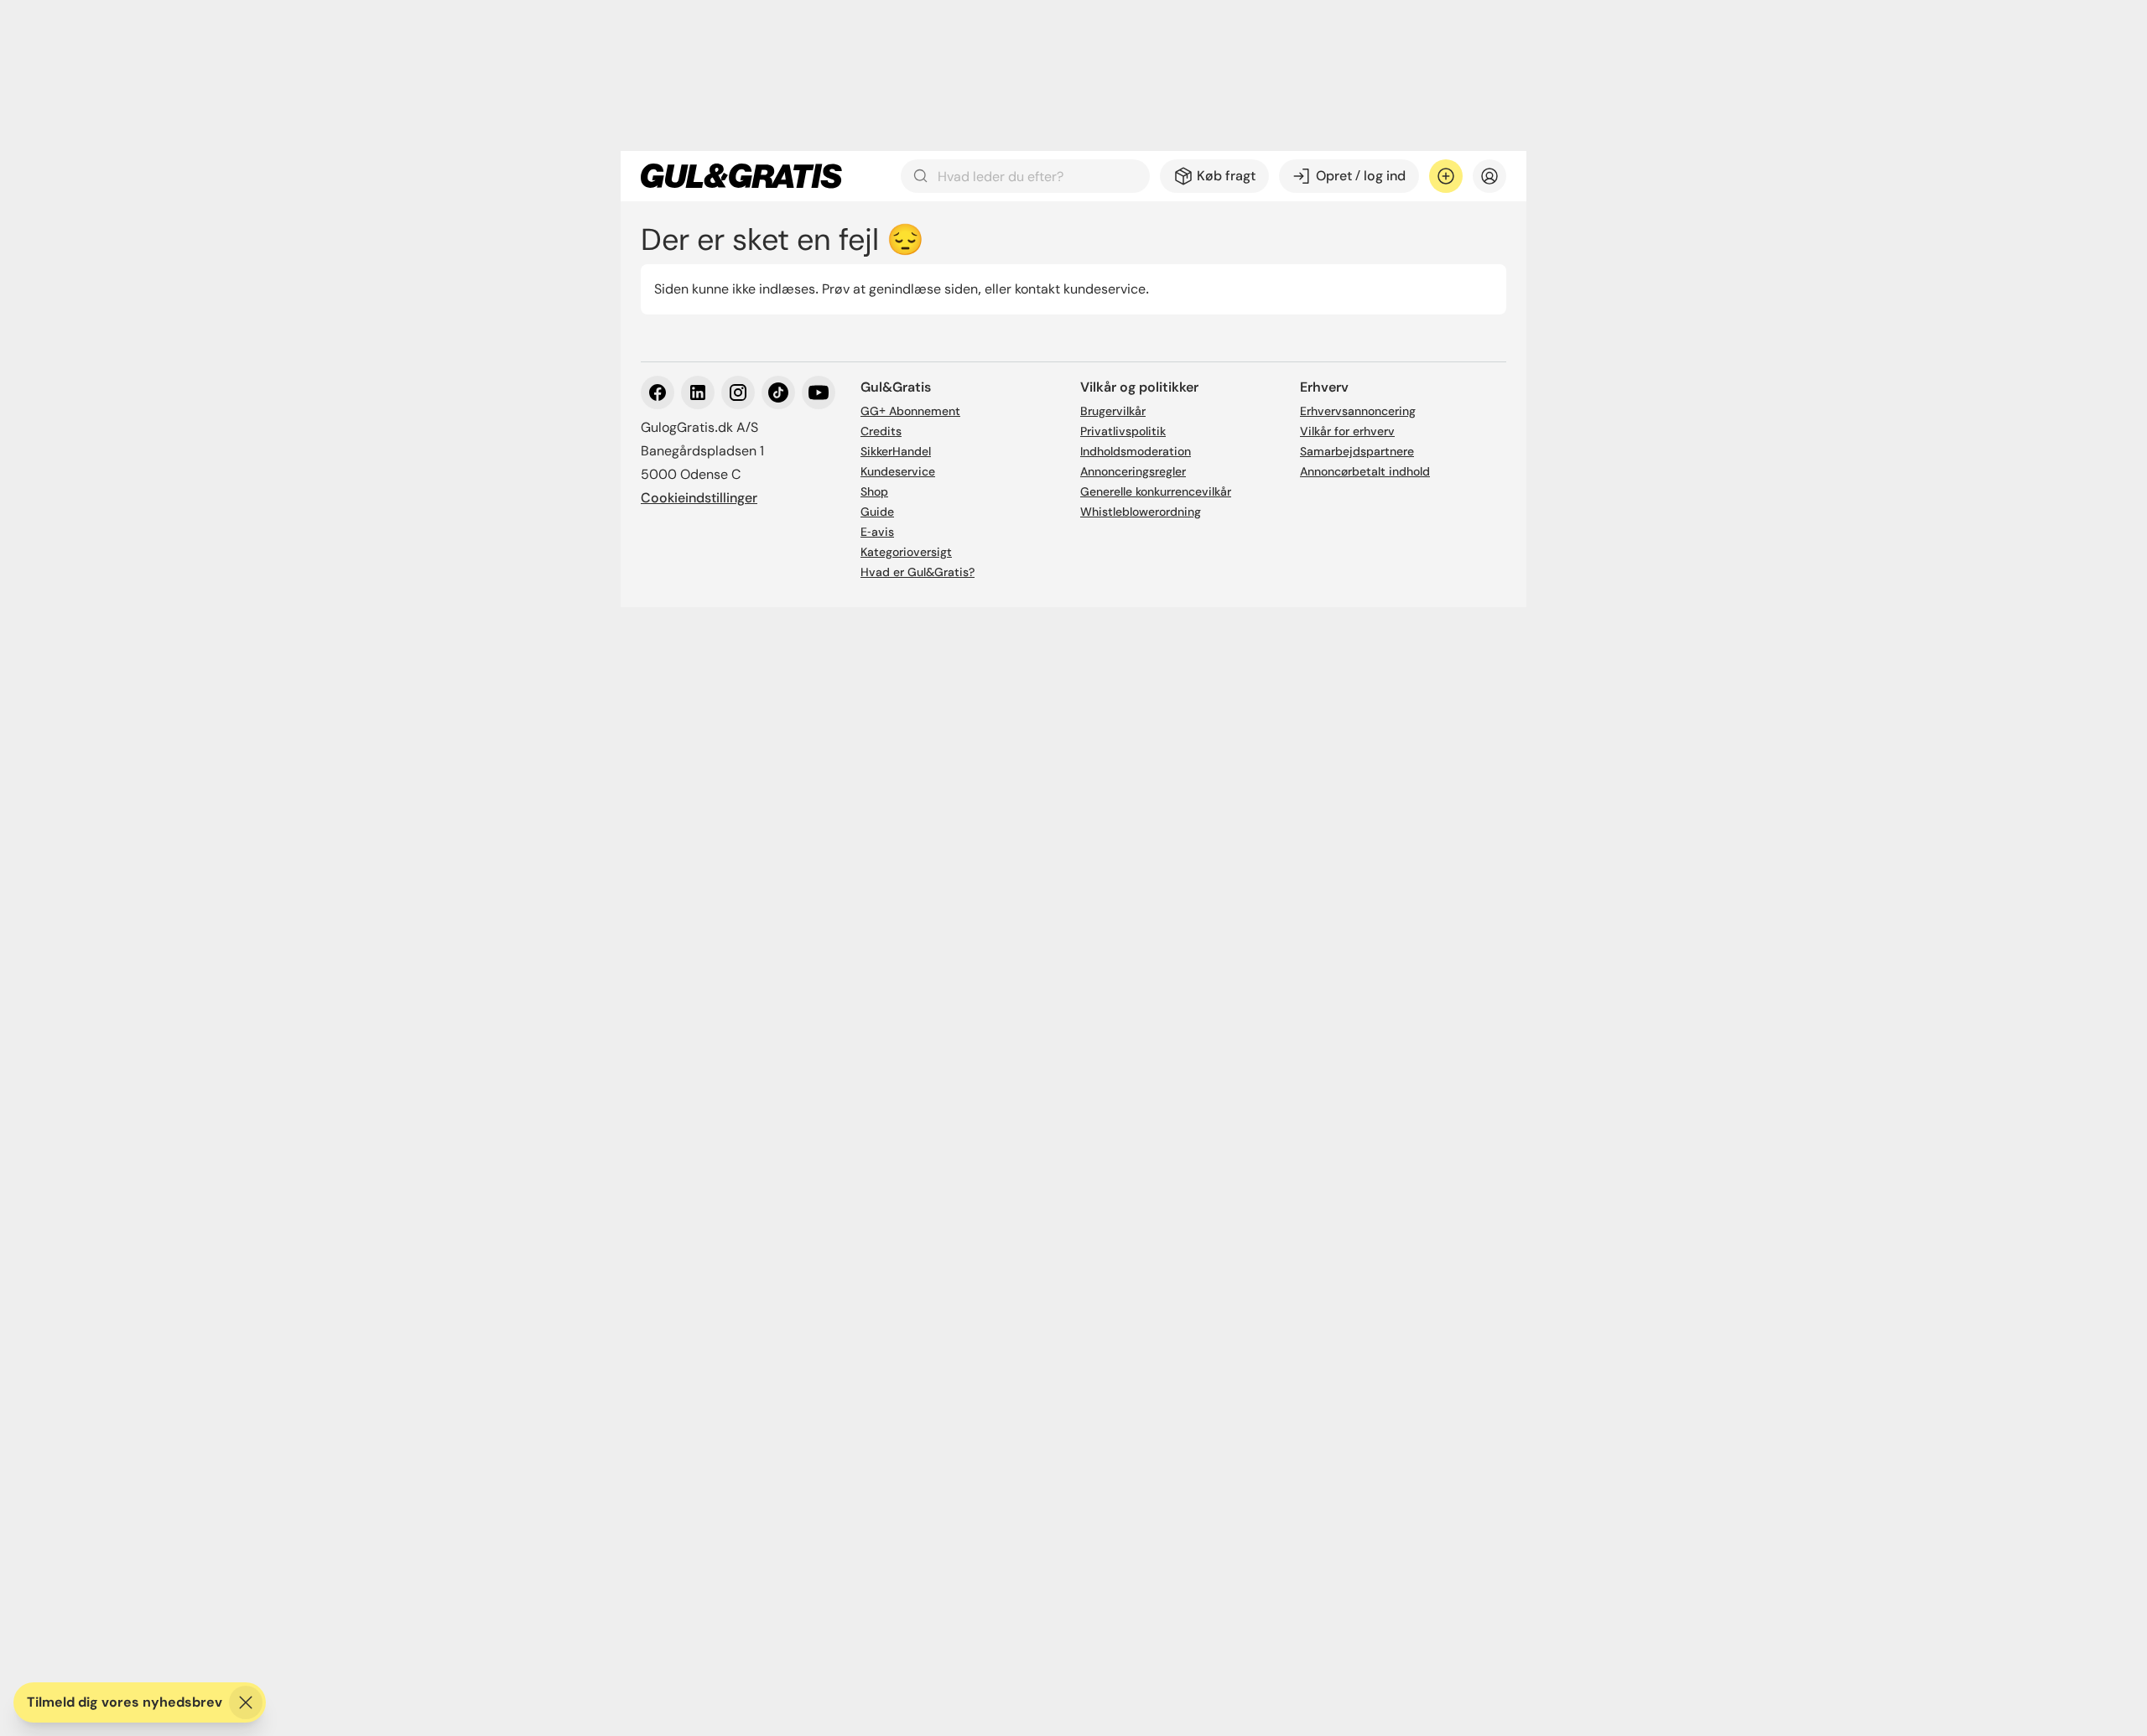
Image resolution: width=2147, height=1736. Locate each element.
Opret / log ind (1361, 176)
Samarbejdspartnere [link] (1357, 451)
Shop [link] (874, 491)
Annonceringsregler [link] (1133, 471)
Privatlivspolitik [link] (1123, 431)
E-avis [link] (877, 532)
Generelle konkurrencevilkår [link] (1156, 491)
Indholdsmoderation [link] (1136, 451)
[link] (741, 176)
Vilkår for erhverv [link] (1347, 431)
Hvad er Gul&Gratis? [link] (918, 572)
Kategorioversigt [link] (906, 552)
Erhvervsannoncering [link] (1358, 411)
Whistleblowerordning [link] (1141, 512)
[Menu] (1489, 176)
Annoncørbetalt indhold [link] (1365, 471)
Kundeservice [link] (898, 471)
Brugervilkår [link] (1113, 411)
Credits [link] (881, 431)
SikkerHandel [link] (896, 451)
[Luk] (246, 1702)
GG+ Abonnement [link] (910, 411)
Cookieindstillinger (699, 498)
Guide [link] (877, 512)
